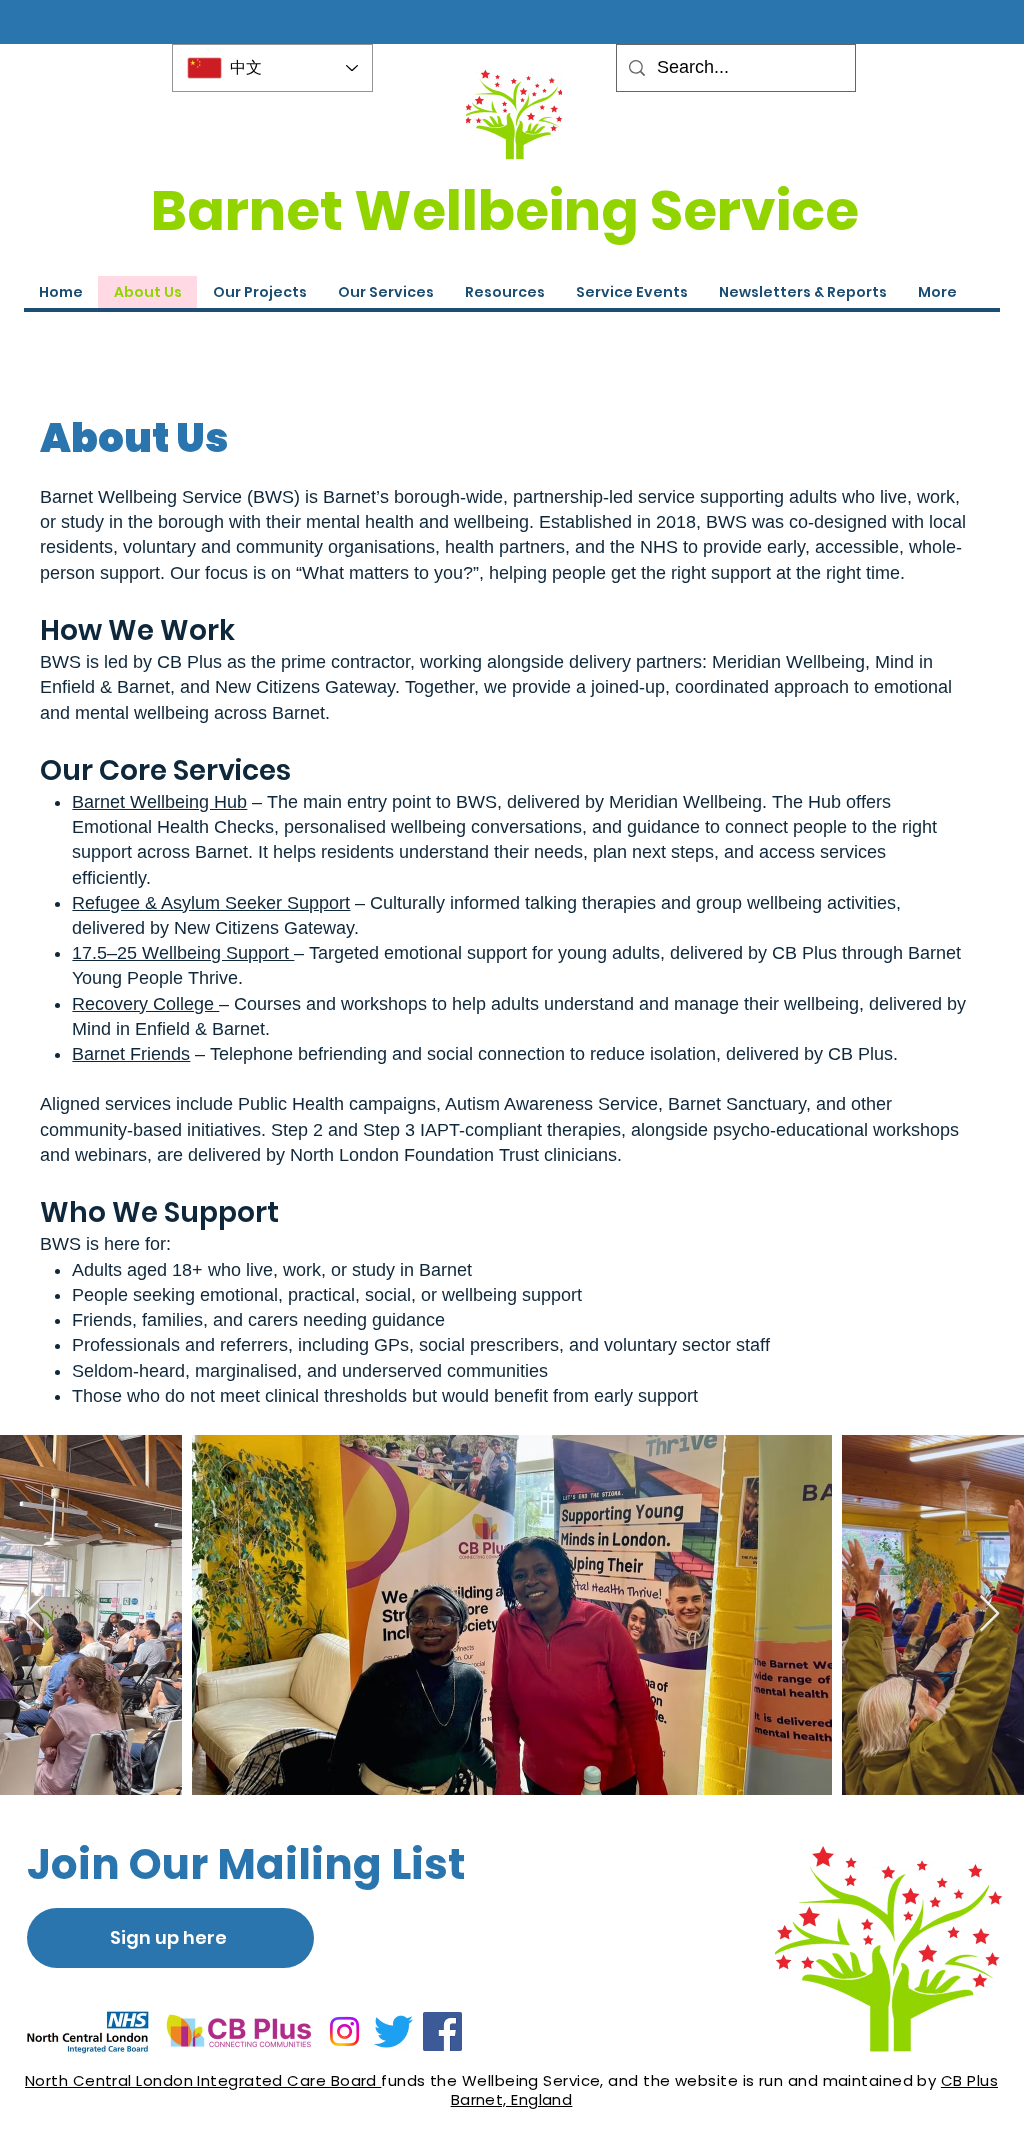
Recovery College (145, 1004)
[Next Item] (989, 1614)
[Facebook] (442, 2031)
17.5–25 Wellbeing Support (183, 953)
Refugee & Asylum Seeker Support (211, 903)
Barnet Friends (131, 1054)
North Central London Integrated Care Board (203, 2080)
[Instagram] (344, 2031)
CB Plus (969, 2080)
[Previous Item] (34, 1614)
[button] (631, 292)
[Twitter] (393, 2031)
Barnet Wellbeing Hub (159, 802)
